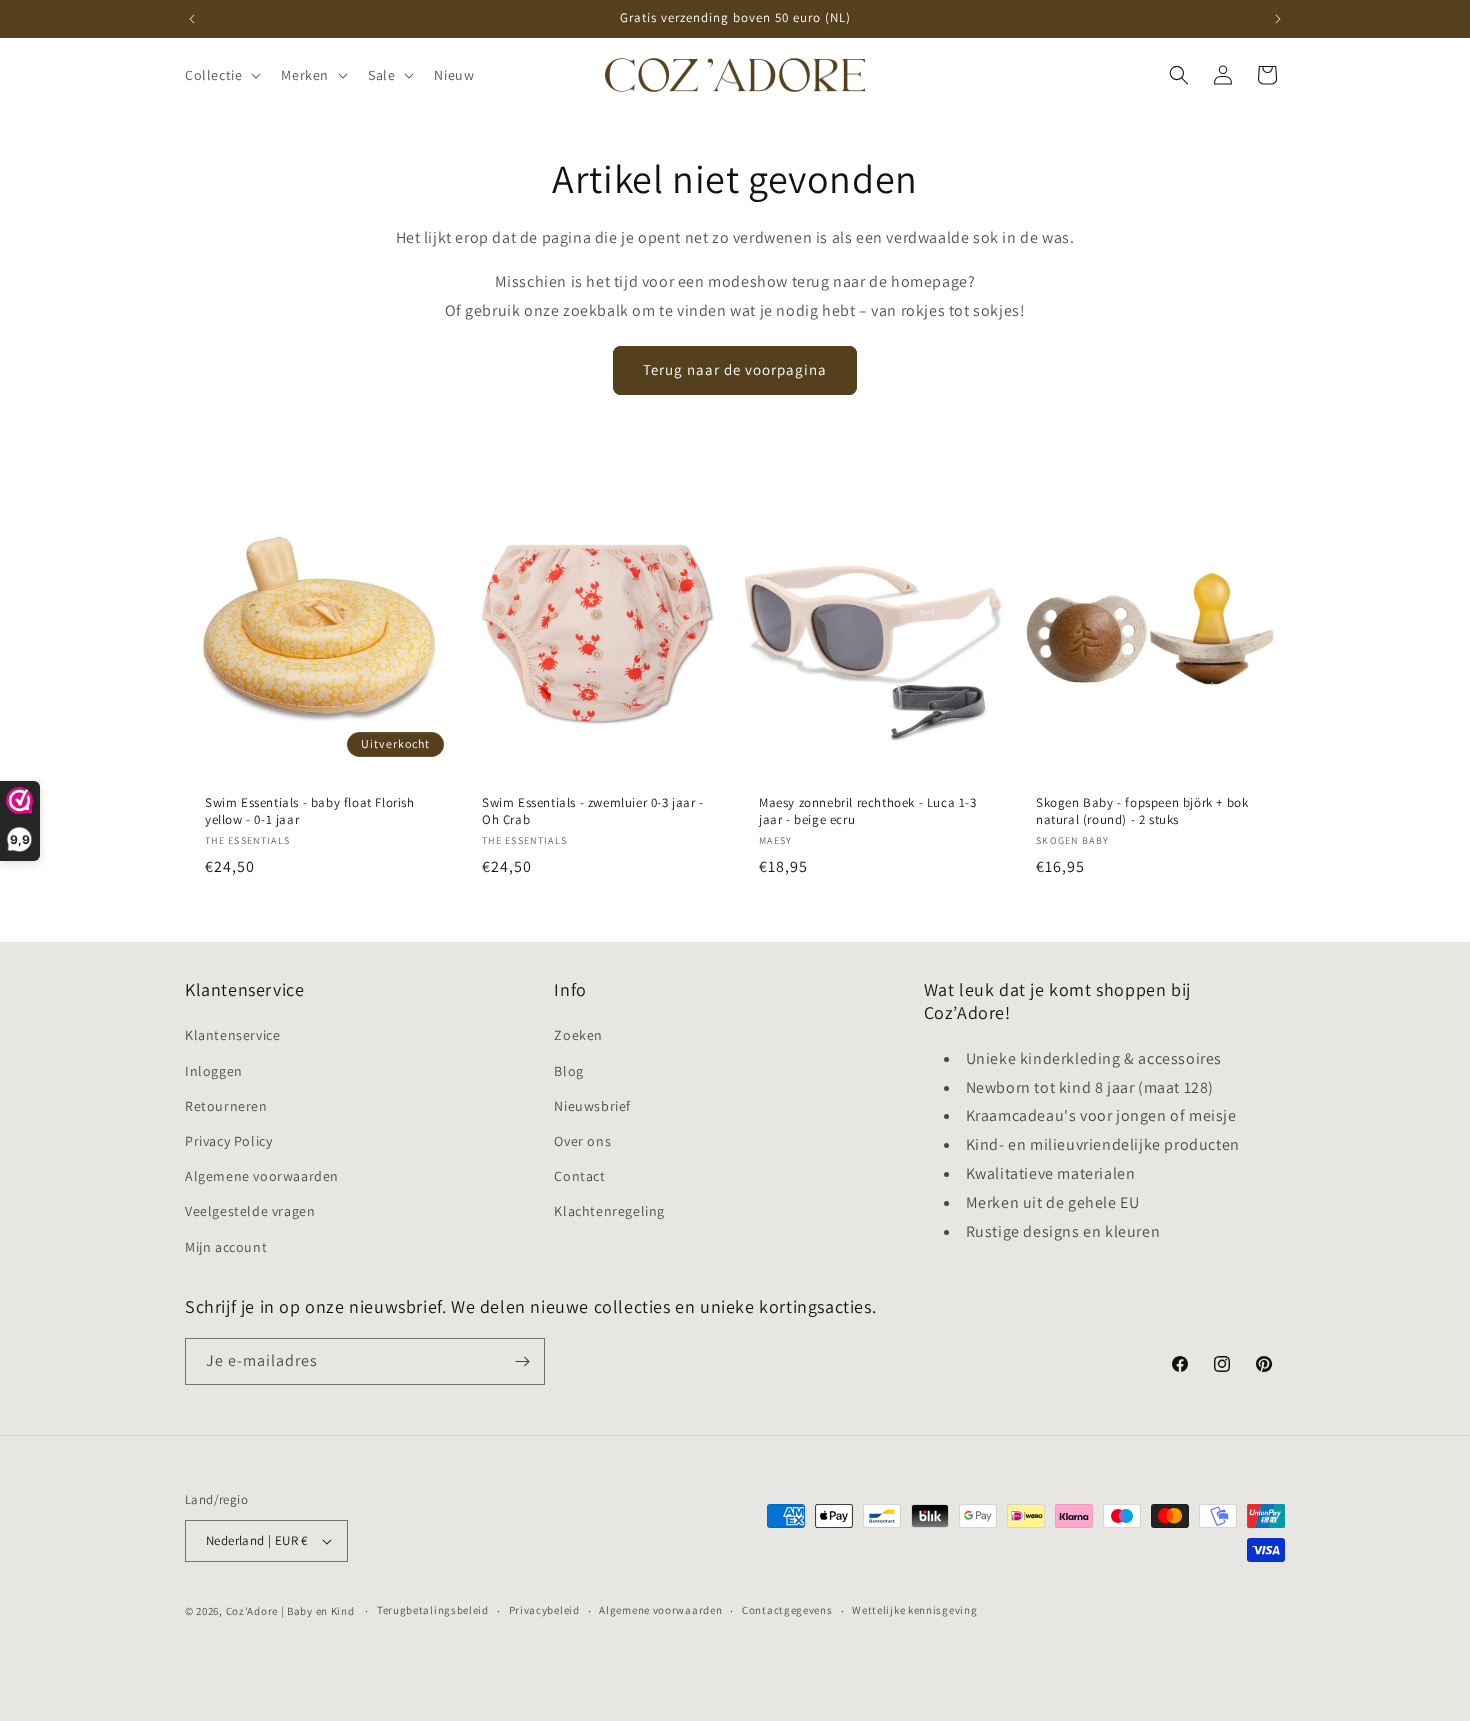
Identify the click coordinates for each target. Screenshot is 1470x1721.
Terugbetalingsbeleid (433, 1610)
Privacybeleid (544, 1610)
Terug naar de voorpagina (735, 369)
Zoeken (578, 1035)
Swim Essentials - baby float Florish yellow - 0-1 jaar (310, 811)
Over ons (582, 1141)
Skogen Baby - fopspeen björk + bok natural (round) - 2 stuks (1142, 811)
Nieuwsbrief (592, 1106)
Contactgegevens (787, 1610)
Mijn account (226, 1247)
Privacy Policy (228, 1141)
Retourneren (226, 1106)
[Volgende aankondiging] (1278, 19)
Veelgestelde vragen (250, 1211)
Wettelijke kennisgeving (914, 1610)
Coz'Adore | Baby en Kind (290, 1611)
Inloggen (214, 1071)
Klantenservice (232, 1035)
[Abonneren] (522, 1361)
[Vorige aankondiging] (192, 19)
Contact (579, 1176)
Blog (568, 1071)
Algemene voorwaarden (262, 1176)
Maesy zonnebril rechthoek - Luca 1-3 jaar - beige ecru (868, 811)
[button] (221, 75)
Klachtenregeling (609, 1211)
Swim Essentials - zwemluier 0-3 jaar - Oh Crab (593, 811)
